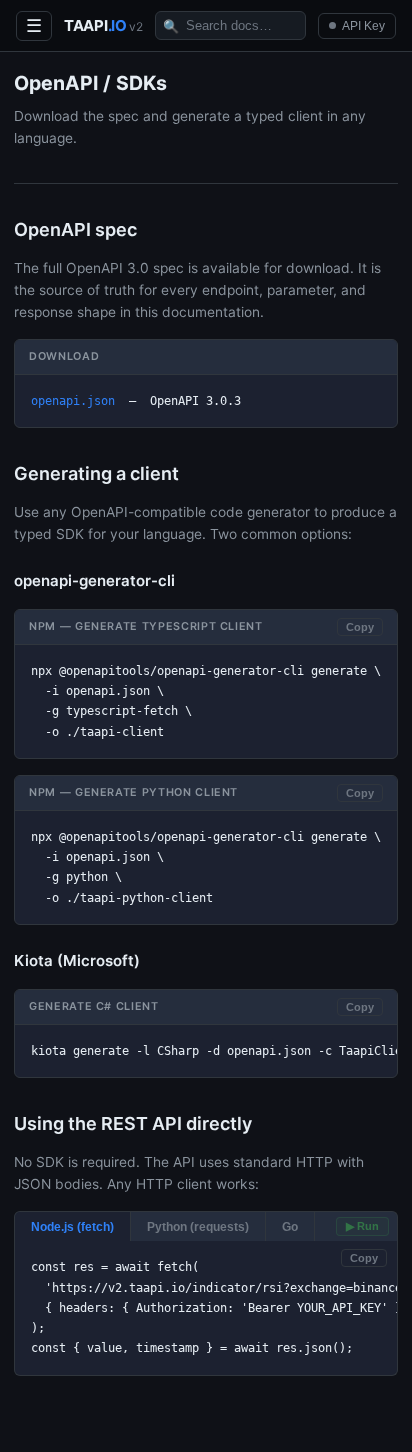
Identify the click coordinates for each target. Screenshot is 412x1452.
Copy (360, 627)
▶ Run (362, 1226)
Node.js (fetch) (72, 1226)
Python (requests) (198, 1226)
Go (290, 1226)
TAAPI (103, 25)
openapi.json (73, 401)
